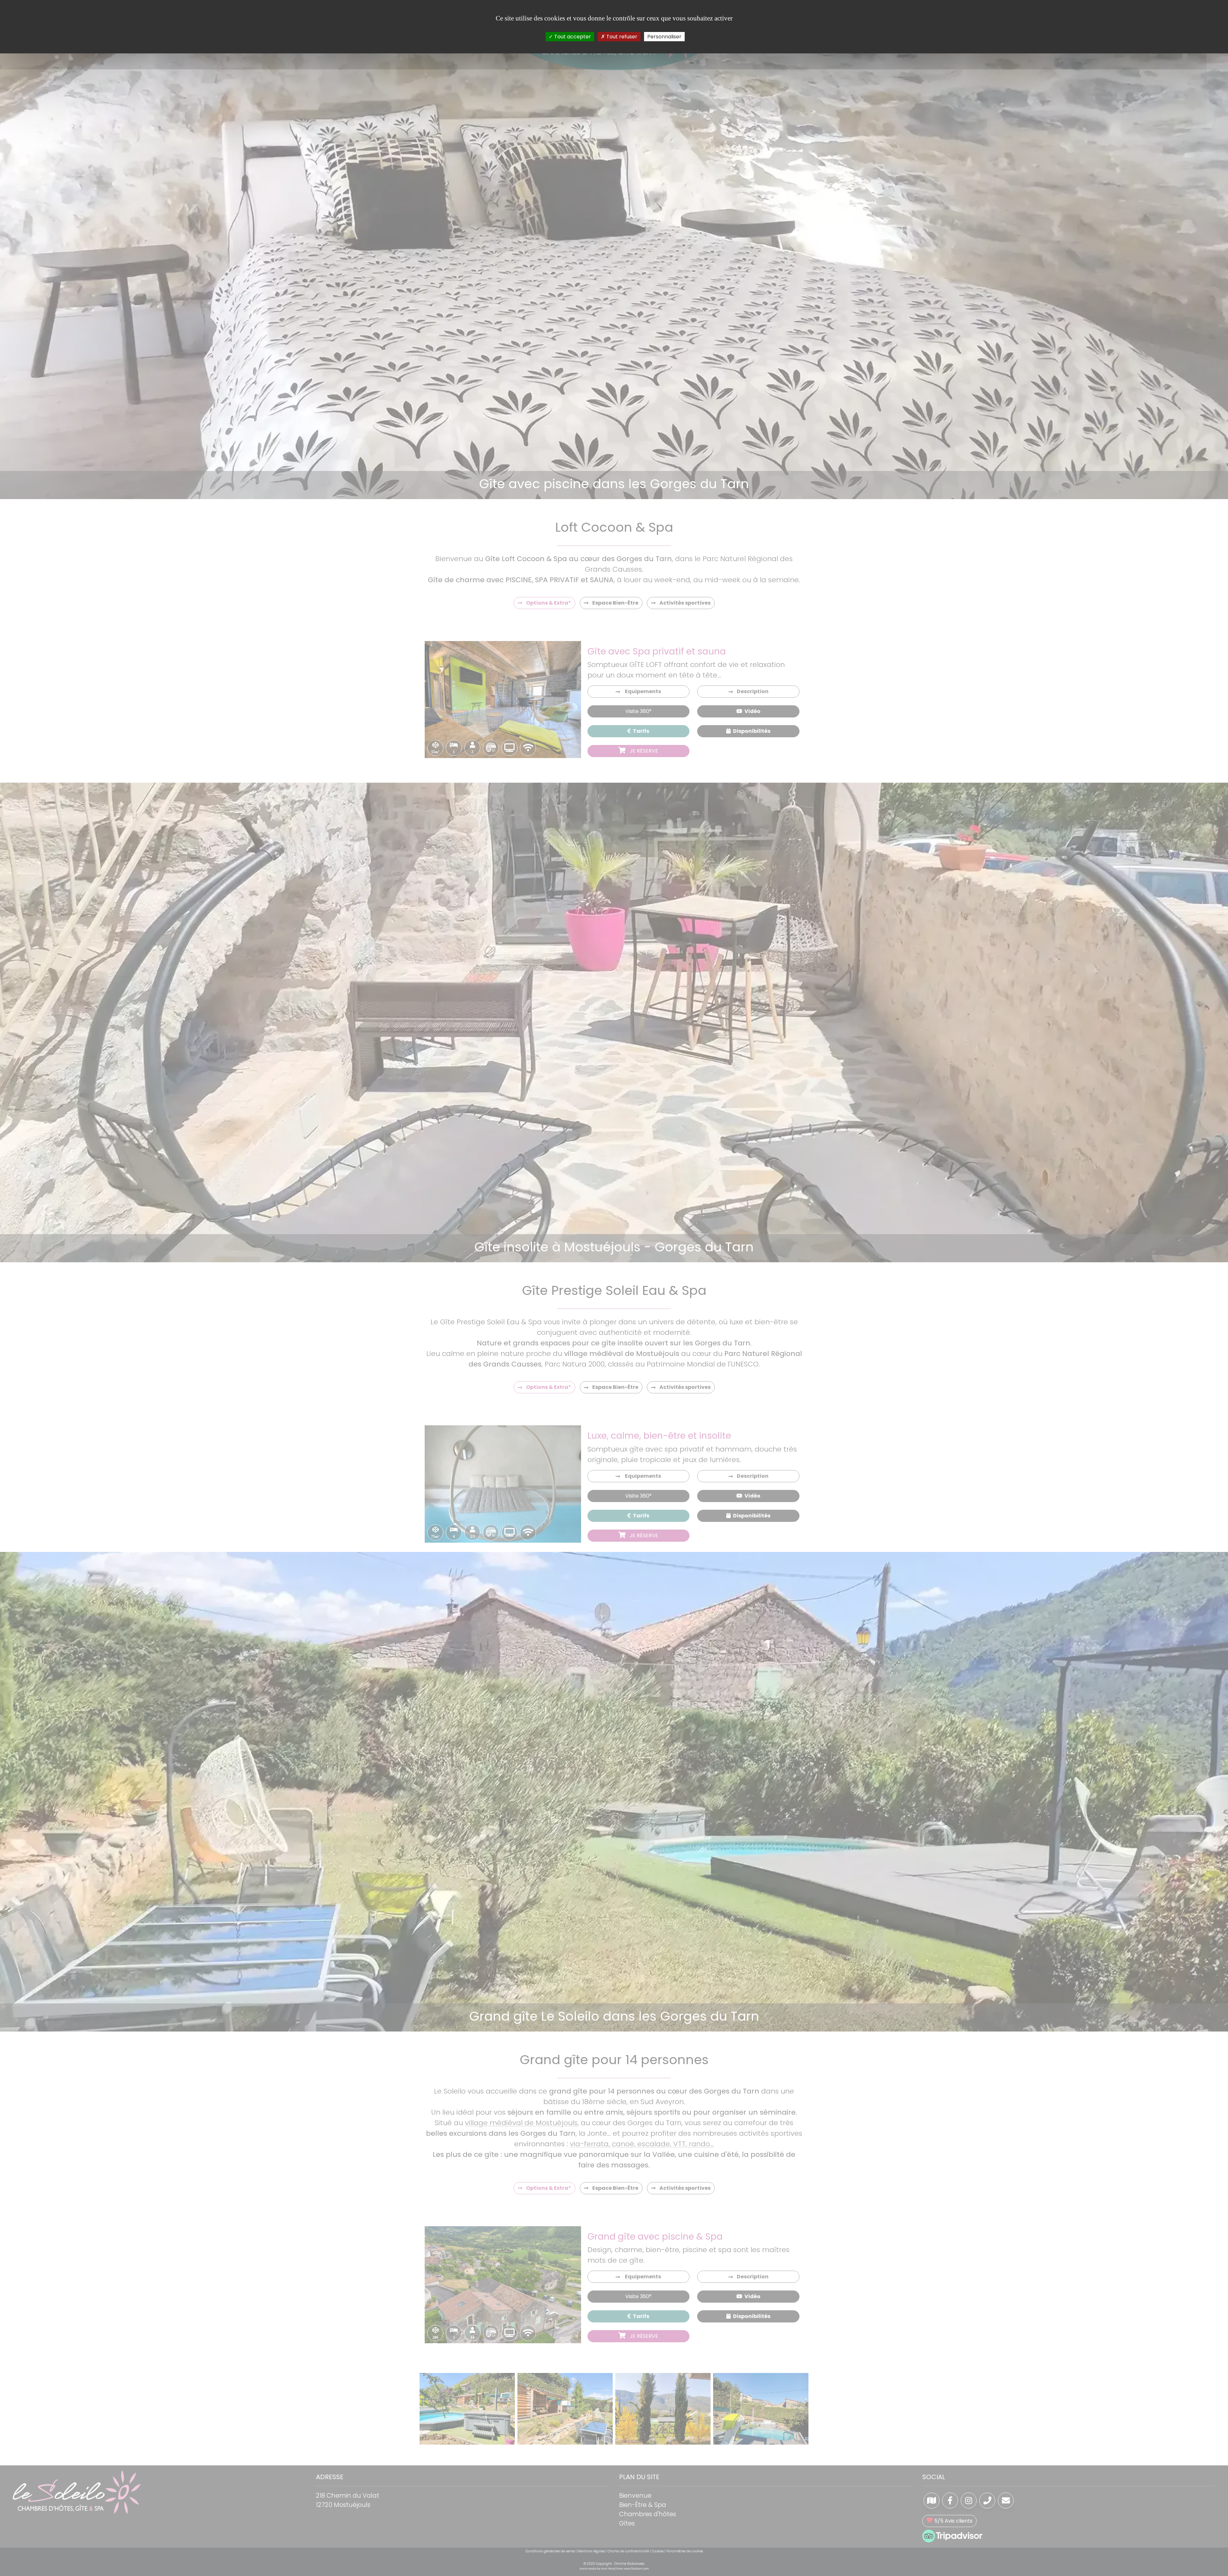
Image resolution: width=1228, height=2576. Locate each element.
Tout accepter (572, 37)
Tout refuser (621, 37)
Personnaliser (664, 37)
